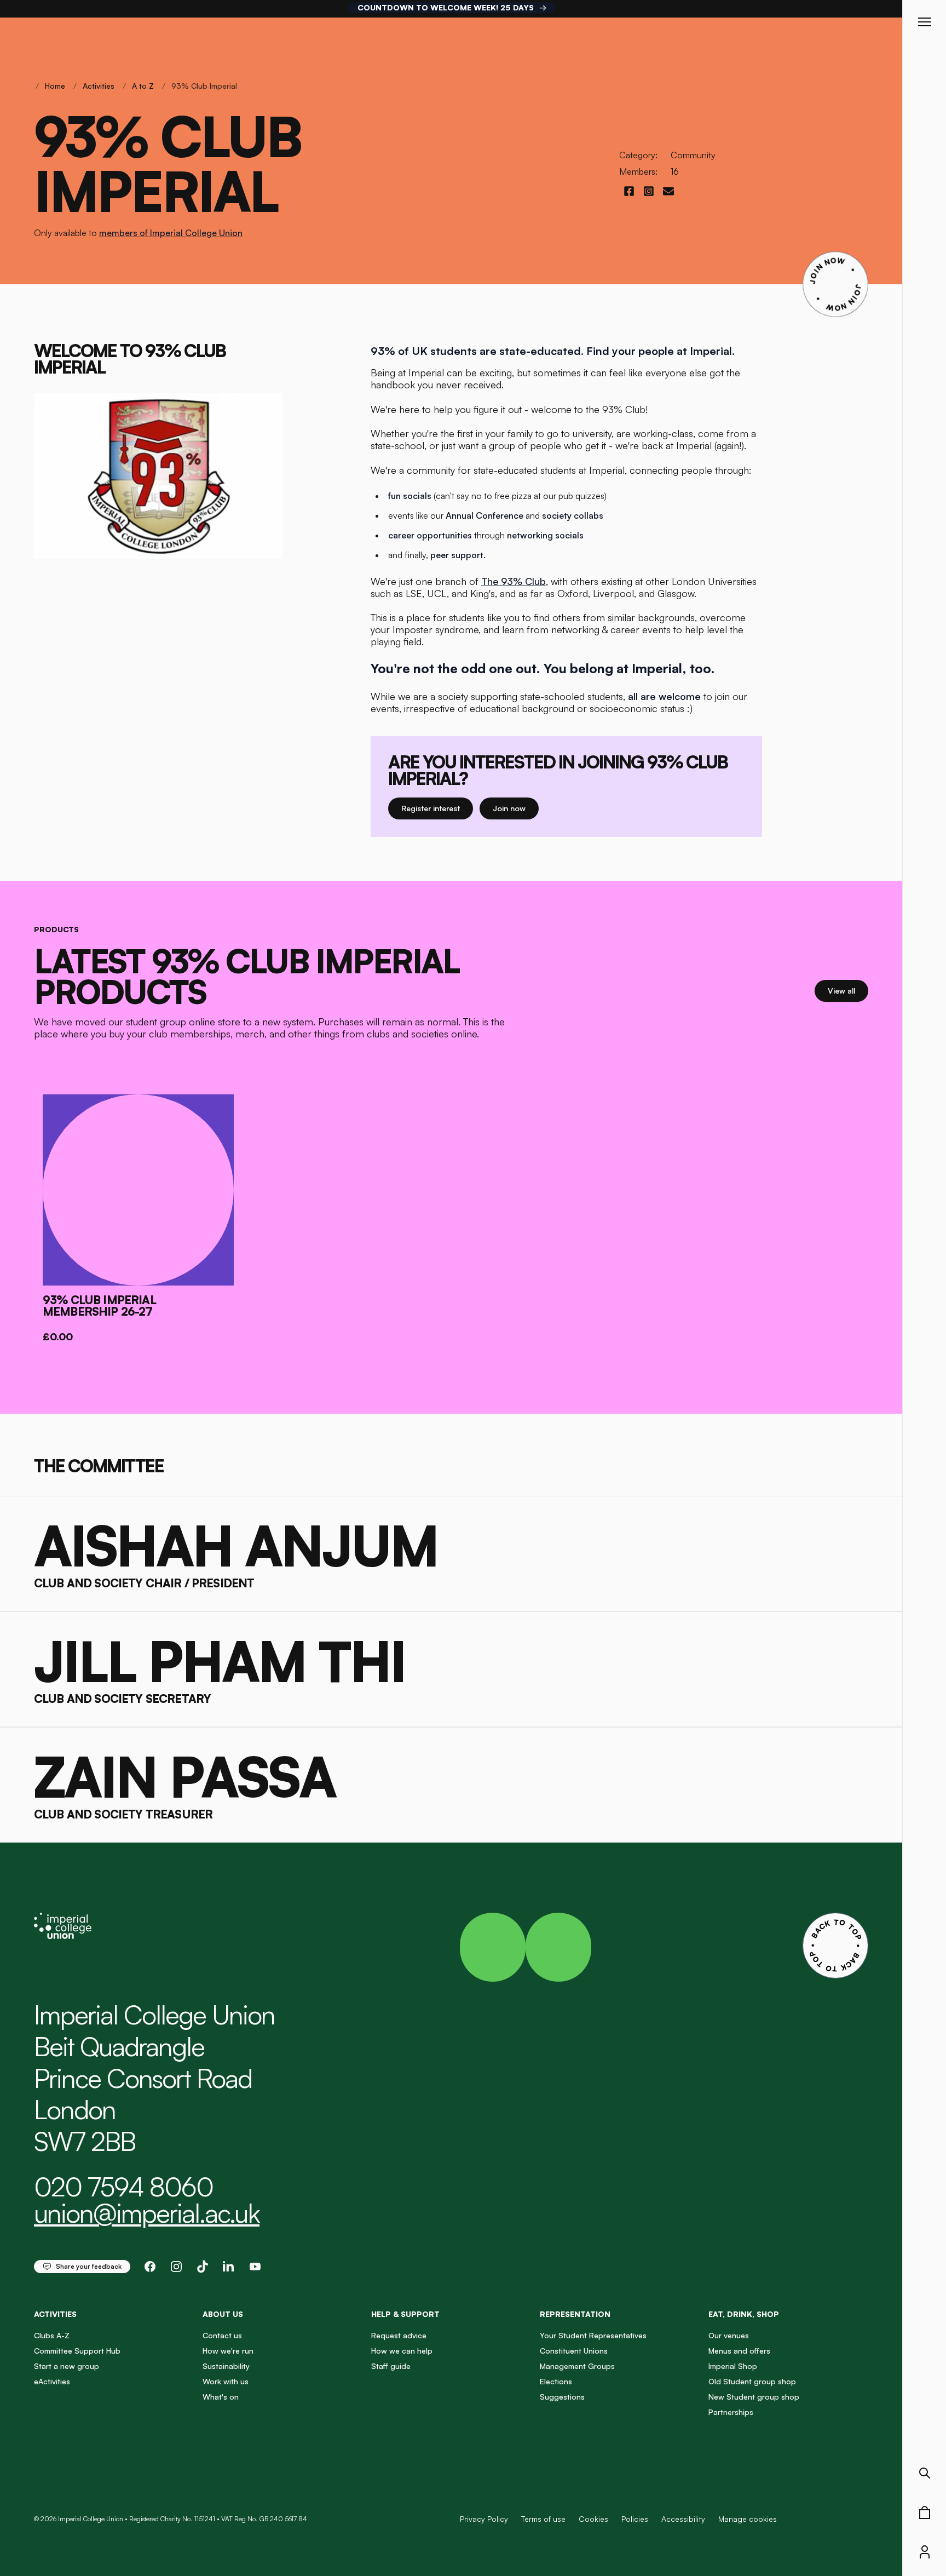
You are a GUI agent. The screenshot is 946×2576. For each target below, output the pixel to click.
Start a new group (67, 2366)
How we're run (228, 2351)
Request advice (399, 2335)
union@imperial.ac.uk (147, 2213)
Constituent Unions (574, 2351)
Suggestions (562, 2397)
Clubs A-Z (52, 2335)
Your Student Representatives (593, 2335)
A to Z (143, 86)
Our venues (729, 2335)
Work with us (226, 2381)
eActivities (52, 2381)
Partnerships (731, 2412)
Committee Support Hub (77, 2351)
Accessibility (683, 2519)
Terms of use (543, 2519)
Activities (99, 86)
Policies (635, 2519)
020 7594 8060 (123, 2187)
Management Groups (577, 2366)
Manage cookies (748, 2519)
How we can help (402, 2351)
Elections (556, 2381)
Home (55, 86)
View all (848, 990)
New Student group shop (754, 2397)
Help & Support (405, 2314)
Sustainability (226, 2366)
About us (223, 2314)
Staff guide (391, 2366)
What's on (221, 2397)
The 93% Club (514, 581)
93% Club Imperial (204, 86)
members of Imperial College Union (171, 233)
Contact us (222, 2335)
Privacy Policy (484, 2519)
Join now (516, 808)
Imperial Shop (733, 2366)
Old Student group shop (752, 2381)
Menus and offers (739, 2351)
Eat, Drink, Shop (744, 2314)
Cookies (593, 2519)
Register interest (437, 808)
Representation (575, 2314)
